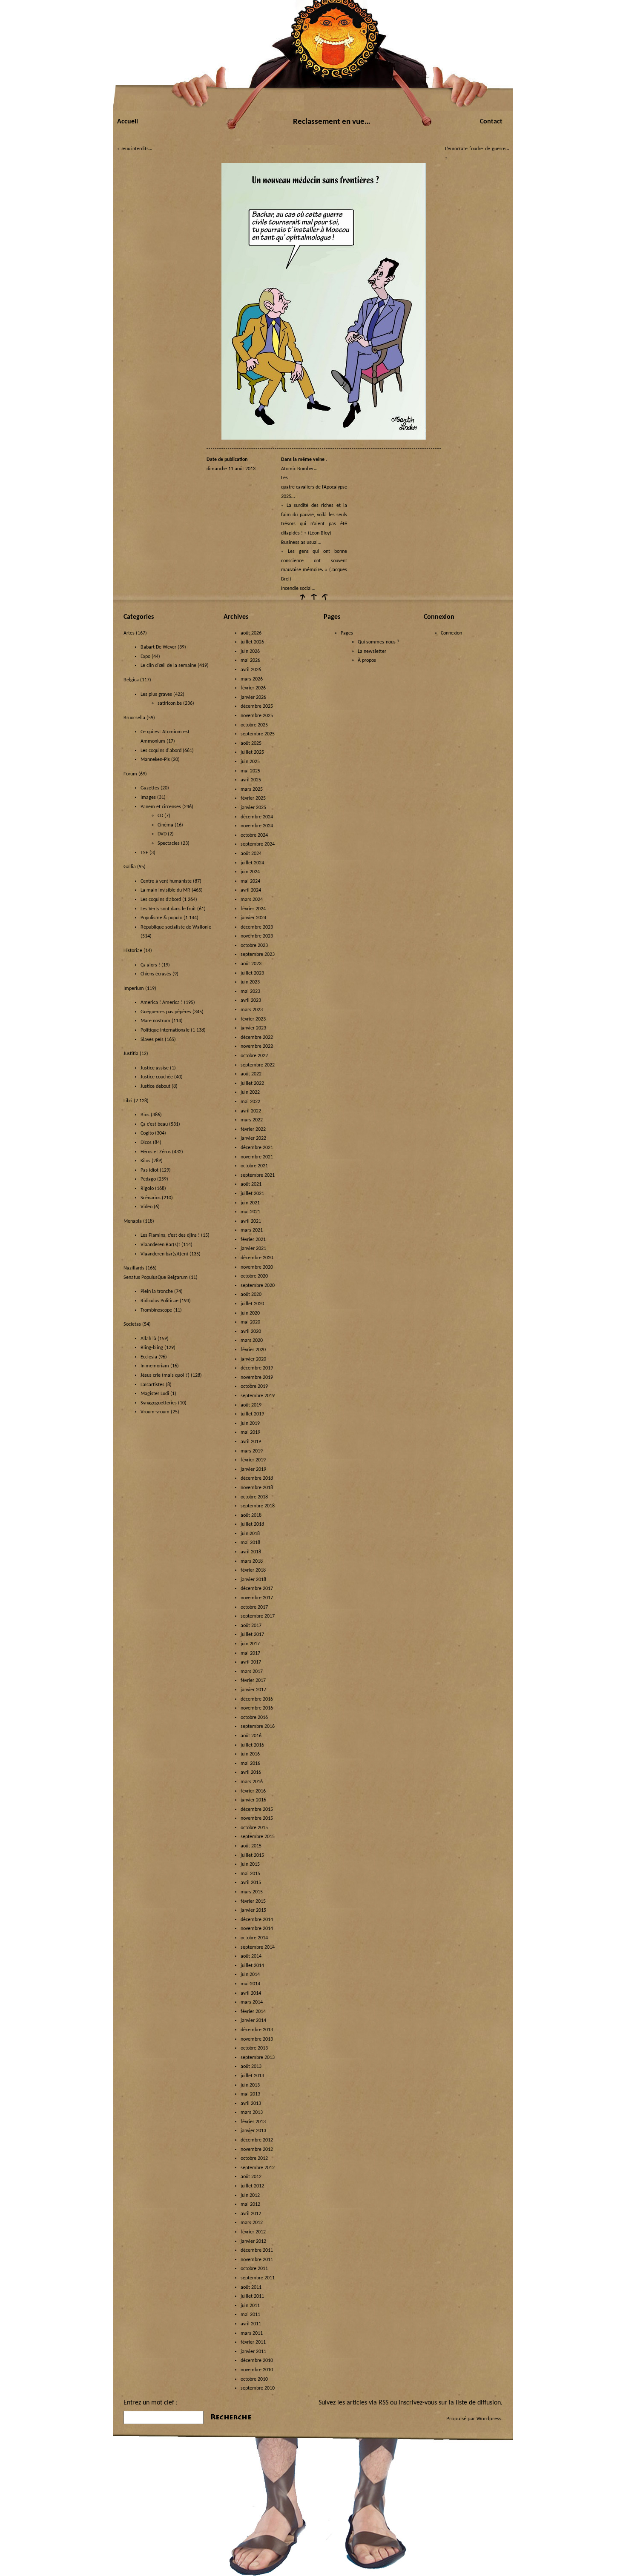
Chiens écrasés (156, 974)
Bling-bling (152, 1348)
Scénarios (151, 1198)
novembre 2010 (257, 2370)
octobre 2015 (254, 1828)
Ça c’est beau (154, 1124)
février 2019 (253, 1460)
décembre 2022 (257, 1038)
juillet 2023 (252, 973)
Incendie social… (298, 589)
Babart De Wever (158, 647)
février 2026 (253, 688)
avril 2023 (251, 1001)
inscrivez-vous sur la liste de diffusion (450, 2403)
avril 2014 (251, 1993)
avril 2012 (251, 2214)
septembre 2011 (258, 2278)
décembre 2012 (257, 2140)
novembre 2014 (257, 1929)
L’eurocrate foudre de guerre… (477, 149)
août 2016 (251, 1736)
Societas (132, 1324)
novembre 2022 (257, 1046)
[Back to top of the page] (313, 600)
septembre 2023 (258, 955)
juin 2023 (250, 982)
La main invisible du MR (165, 890)
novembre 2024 (257, 826)
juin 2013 (250, 2085)
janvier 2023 (253, 1028)
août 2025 (251, 743)
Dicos (146, 1143)
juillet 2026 (252, 642)
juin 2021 (250, 1203)
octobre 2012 (254, 2159)
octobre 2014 (254, 1938)
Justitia (131, 1054)
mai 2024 (250, 881)
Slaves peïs (152, 1040)
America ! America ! (162, 1003)
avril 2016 (251, 1773)
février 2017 (253, 1681)
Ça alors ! (150, 965)
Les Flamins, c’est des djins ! (170, 1235)
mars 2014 (252, 2002)
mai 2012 (250, 2204)
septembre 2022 (258, 1065)
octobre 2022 (254, 1056)
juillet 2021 (252, 1194)
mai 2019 (250, 1432)
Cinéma (165, 825)
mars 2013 (252, 2113)
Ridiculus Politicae (159, 1301)
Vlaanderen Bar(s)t (160, 1245)
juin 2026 (250, 652)
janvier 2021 (253, 1249)
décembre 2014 (257, 1920)
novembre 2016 (257, 1708)
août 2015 (251, 1846)
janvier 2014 (253, 2021)
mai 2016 (250, 1764)
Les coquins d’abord (161, 900)
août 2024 (251, 854)
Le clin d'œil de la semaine (168, 666)
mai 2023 (250, 992)
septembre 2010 (258, 2388)
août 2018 (251, 1515)
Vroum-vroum (155, 1412)
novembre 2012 (257, 2150)
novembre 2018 (257, 1488)
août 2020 (251, 1295)
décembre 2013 (257, 2030)
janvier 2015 (253, 1910)
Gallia (130, 867)
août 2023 (251, 964)
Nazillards (134, 1268)
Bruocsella (134, 718)
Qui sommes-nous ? (379, 642)
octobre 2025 (254, 725)
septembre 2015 (258, 1837)
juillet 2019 (252, 1414)
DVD (162, 834)
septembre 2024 (258, 844)
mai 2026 (250, 660)
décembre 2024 (257, 817)
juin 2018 (250, 1534)
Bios (145, 1115)
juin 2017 (250, 1644)
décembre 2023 (257, 927)
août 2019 (251, 1405)
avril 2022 (251, 1111)
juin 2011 (250, 2306)
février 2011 (253, 2342)
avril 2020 (251, 1332)
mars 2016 (252, 1782)
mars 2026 (252, 679)
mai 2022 (250, 1102)
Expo (145, 657)
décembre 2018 (257, 1478)
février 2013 (253, 2122)
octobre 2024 (254, 835)
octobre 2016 (254, 1718)
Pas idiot (149, 1170)
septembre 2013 (258, 2058)
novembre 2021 (257, 1157)
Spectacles (169, 843)
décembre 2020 (257, 1258)
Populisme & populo (161, 918)
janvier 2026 (253, 698)
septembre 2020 (258, 1286)
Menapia (133, 1221)
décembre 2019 (257, 1368)
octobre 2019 (254, 1387)
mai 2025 (250, 771)
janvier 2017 (253, 1690)
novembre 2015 (257, 1818)
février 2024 (253, 909)
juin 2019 (250, 1424)
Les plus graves (156, 695)
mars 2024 (252, 900)
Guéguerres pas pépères (166, 1012)
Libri (128, 1101)
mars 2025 (252, 789)
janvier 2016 (253, 1800)
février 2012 (253, 2232)
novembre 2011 (257, 2260)
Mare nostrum (155, 1021)
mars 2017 (252, 1672)
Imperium (134, 989)
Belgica (131, 680)
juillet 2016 (252, 1745)
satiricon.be (170, 703)
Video (146, 1207)
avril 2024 (251, 890)
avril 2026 (251, 670)
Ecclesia (149, 1357)
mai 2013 (250, 2094)
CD (160, 816)
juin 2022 (250, 1092)
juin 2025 (250, 762)
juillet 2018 (252, 1524)
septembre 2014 (258, 1947)
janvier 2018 (253, 1580)
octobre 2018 (254, 1497)
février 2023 (253, 1019)
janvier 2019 (253, 1470)
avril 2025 (251, 780)
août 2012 (251, 2177)
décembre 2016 (257, 1699)
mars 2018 (252, 1561)
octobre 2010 (254, 2379)
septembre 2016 (258, 1727)
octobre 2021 (254, 1166)
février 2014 (253, 2012)
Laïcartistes (152, 1385)
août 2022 (251, 1074)
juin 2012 (250, 2196)
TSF (144, 853)
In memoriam (155, 1366)
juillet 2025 (252, 752)
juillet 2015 (252, 1856)
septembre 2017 (258, 1616)
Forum (130, 774)
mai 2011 (250, 2315)
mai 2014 (250, 1984)
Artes (129, 633)
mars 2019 (252, 1451)
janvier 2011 (253, 2352)
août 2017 (251, 1626)
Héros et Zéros (156, 1152)
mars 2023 (252, 1010)
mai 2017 (250, 1653)
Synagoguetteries (159, 1403)
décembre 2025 (257, 706)
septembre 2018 (258, 1506)
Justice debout (155, 1086)
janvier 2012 (253, 2241)
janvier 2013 (253, 2131)
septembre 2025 (258, 734)
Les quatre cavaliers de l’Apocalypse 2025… (314, 487)
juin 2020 (250, 1313)
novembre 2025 (257, 716)
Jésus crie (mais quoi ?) (165, 1375)
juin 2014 (250, 1975)
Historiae (133, 951)
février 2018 (253, 1570)
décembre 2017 (257, 1589)
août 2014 (251, 1956)
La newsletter (372, 652)
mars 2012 (252, 2223)
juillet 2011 (252, 2296)
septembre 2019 (258, 1396)
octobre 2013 (254, 2048)
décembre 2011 (257, 2250)
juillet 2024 (252, 863)
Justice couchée (157, 1077)
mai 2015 (250, 1874)
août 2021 (251, 1184)
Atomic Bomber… (299, 469)
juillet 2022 (252, 1084)
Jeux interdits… (136, 149)
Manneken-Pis (155, 760)
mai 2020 (250, 1322)
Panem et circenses (161, 807)
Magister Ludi (155, 1394)
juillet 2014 (252, 1966)
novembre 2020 (257, 1267)
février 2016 (253, 1791)
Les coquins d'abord (161, 751)
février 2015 (253, 1901)
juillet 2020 (252, 1304)
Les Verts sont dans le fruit (168, 909)
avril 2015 (251, 1883)
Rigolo (147, 1189)
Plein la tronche (157, 1292)
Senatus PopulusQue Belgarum (156, 1278)
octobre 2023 (254, 946)
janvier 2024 (253, 918)
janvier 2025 (253, 808)
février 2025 (253, 798)
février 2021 (253, 1240)
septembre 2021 (258, 1175)
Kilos (145, 1161)
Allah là (148, 1339)
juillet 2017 (252, 1635)
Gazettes (150, 788)
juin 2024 (250, 872)
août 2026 (251, 633)
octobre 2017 (254, 1607)
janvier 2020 (253, 1359)
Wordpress (489, 2419)
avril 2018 (251, 1552)
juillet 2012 (252, 2186)
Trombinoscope (156, 1310)
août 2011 (251, 2287)
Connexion (451, 633)
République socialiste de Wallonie (176, 927)
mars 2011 (252, 2333)
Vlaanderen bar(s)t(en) (164, 1254)
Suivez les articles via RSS (353, 2403)
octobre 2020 (254, 1276)
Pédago (148, 1179)
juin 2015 (250, 1864)
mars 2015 (252, 1892)
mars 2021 (252, 1230)
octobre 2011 (254, 2269)
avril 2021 (251, 1221)
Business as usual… (301, 543)
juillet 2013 (252, 2076)
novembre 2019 (257, 1378)
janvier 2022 (253, 1138)
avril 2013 (251, 2104)
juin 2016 (250, 1754)
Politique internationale (165, 1030)
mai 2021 (250, 1212)
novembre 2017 (257, 1598)
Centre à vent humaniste (166, 881)
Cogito (147, 1133)
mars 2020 (252, 1341)
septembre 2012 (258, 2168)
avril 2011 (251, 2324)
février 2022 (253, 1129)
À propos (367, 660)
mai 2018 (250, 1543)
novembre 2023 (257, 936)
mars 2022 (252, 1120)
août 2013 (251, 2067)
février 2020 (253, 1350)
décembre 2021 (257, 1148)
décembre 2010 (257, 2361)
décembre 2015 (257, 1810)
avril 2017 (251, 1662)
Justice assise (155, 1068)
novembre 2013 (257, 2039)
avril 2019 (251, 1442)
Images (148, 798)
